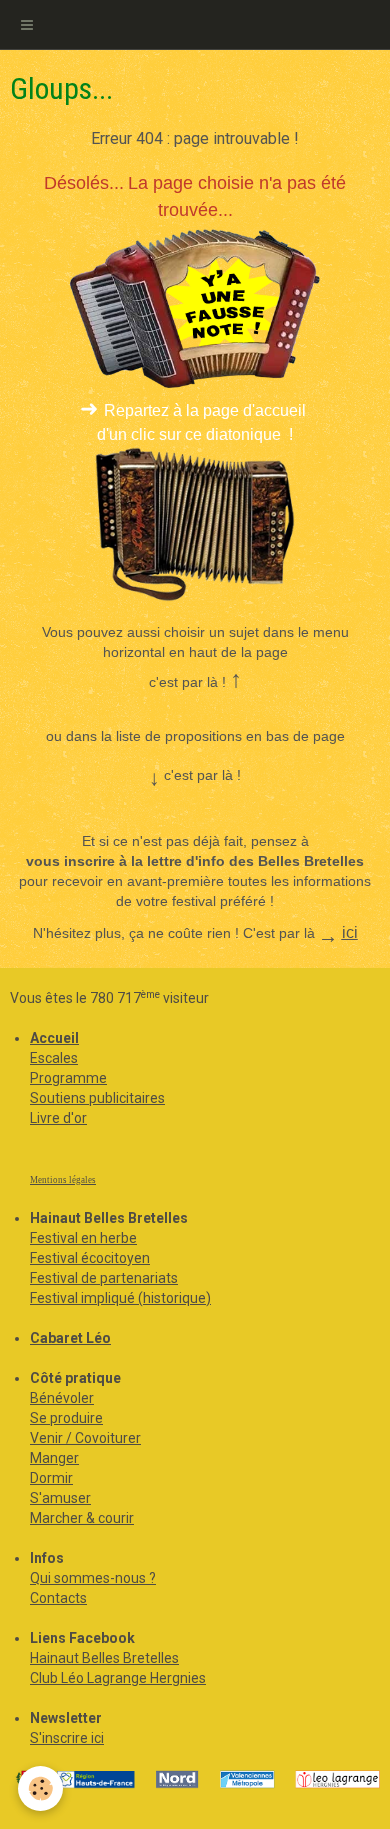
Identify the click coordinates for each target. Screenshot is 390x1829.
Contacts (58, 1598)
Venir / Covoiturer (85, 1438)
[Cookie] (40, 1788)
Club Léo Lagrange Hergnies (118, 1678)
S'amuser (60, 1498)
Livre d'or (58, 1118)
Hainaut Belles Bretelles (104, 1658)
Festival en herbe (83, 1238)
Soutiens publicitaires (97, 1098)
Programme (68, 1078)
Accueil (54, 1038)
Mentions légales (63, 1180)
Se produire (66, 1418)
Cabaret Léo (70, 1338)
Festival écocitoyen (90, 1258)
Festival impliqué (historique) (120, 1298)
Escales (54, 1058)
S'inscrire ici (67, 1738)
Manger (54, 1458)
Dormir (51, 1478)
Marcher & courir (82, 1518)
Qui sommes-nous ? (93, 1578)
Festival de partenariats (104, 1278)
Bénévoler (62, 1398)
